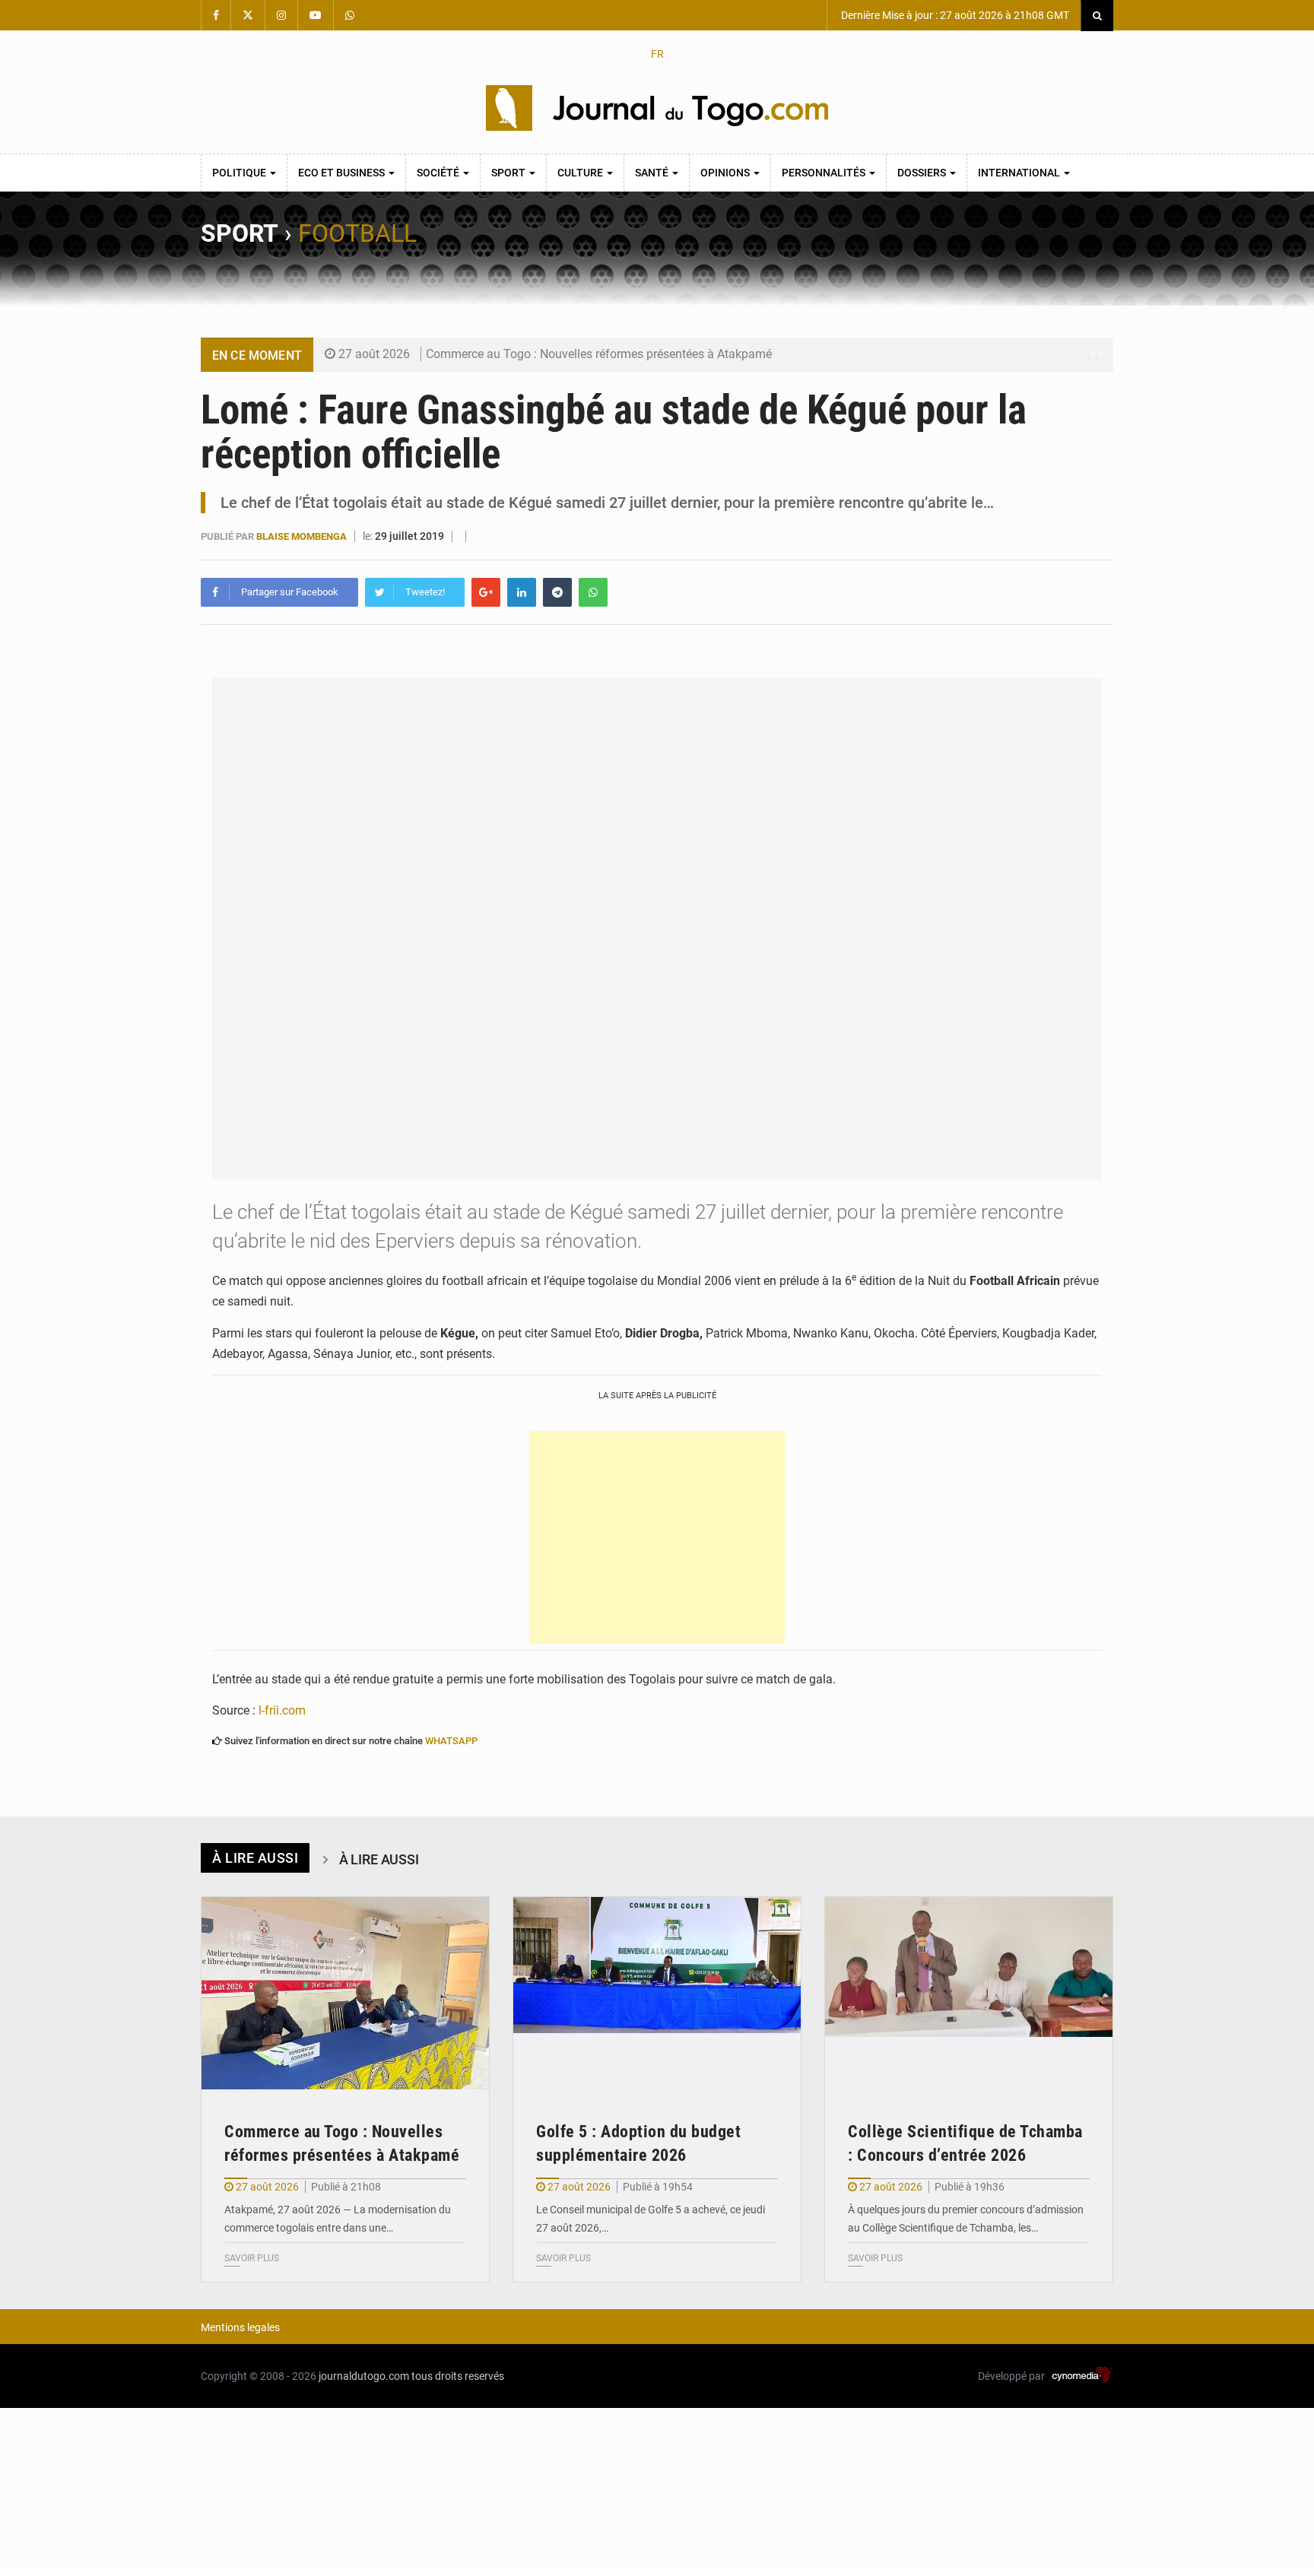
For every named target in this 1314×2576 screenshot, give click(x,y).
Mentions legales (240, 2327)
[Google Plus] (486, 592)
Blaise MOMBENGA (303, 536)
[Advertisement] (657, 1537)
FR (657, 54)
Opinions (726, 173)
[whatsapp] (593, 592)
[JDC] (657, 108)
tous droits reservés (458, 2376)
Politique (240, 173)
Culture (581, 173)
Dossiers (923, 173)
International (1020, 173)
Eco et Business (343, 173)
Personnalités (825, 173)
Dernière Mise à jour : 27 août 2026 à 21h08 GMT (954, 15)
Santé (653, 173)
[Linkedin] (522, 592)
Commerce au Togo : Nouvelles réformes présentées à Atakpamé (599, 354)
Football (357, 233)
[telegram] (557, 592)
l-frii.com (282, 1710)
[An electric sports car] (345, 1993)
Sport (509, 173)
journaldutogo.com (364, 2376)
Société (439, 173)
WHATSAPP (451, 1741)
